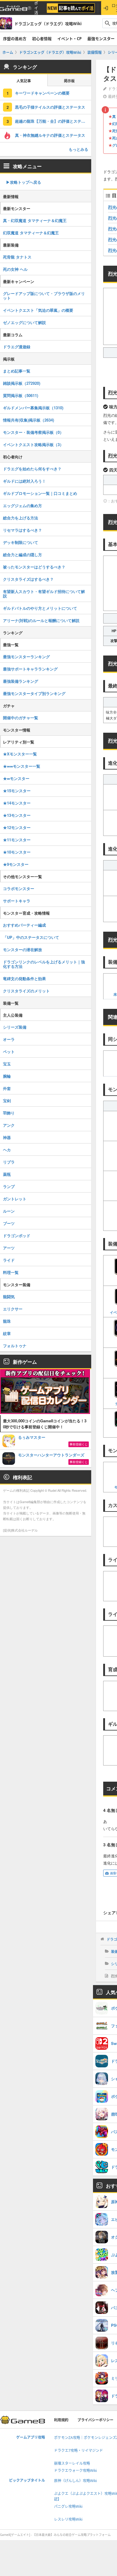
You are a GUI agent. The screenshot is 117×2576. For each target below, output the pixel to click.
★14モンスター (17, 803)
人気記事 (24, 81)
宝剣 (7, 1101)
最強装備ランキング (21, 681)
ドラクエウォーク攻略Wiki (75, 2471)
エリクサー (13, 1309)
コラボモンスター (19, 888)
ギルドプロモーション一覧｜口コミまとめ (40, 493)
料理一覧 (11, 1272)
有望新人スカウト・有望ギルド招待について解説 (44, 594)
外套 (7, 1088)
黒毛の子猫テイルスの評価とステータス (50, 107)
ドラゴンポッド (17, 1235)
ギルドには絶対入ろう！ (24, 481)
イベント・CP (69, 39)
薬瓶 (7, 1174)
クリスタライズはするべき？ (28, 579)
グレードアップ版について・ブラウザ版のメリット (44, 296)
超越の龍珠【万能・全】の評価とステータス (53, 121)
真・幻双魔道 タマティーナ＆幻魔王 (35, 220)
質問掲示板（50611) (21, 395)
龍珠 (7, 1321)
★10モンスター (17, 852)
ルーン (9, 1211)
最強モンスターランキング (26, 657)
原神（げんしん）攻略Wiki (75, 2481)
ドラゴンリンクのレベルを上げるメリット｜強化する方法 (44, 964)
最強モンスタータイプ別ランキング (34, 693)
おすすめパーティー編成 (24, 925)
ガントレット (15, 1199)
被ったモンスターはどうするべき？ (34, 567)
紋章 (7, 1333)
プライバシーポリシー (95, 2420)
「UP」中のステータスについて (31, 937)
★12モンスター (17, 827)
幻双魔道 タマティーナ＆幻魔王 (31, 233)
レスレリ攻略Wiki (68, 2519)
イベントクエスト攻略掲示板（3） (33, 444)
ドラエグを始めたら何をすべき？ (32, 469)
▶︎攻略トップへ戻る (24, 182)
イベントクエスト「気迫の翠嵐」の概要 (38, 310)
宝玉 (7, 1064)
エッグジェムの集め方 (22, 505)
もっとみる (78, 149)
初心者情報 (42, 39)
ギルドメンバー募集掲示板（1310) (33, 408)
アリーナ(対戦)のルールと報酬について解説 (41, 620)
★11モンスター (17, 840)
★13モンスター (17, 815)
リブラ (9, 1162)
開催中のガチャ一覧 (21, 718)
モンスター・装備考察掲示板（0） (33, 432)
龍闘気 (9, 1297)
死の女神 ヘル (15, 269)
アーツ (9, 1248)
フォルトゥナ (15, 1346)
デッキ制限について (21, 542)
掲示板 (69, 81)
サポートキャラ (17, 901)
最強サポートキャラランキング (30, 669)
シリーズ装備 (15, 1027)
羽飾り (9, 1113)
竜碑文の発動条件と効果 (24, 978)
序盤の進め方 (15, 39)
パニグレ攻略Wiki (68, 2506)
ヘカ (7, 1150)
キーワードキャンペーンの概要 (42, 93)
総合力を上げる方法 (21, 518)
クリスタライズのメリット (26, 991)
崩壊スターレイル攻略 (72, 2463)
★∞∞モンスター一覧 (22, 766)
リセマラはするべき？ (22, 530)
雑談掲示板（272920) (22, 383)
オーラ (9, 1039)
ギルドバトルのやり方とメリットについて (40, 608)
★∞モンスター (16, 778)
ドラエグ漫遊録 (17, 347)
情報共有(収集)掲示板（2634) (28, 420)
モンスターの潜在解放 (22, 949)
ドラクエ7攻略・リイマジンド (78, 2450)
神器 (7, 1137)
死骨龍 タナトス (17, 257)
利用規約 (61, 2420)
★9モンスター (16, 864)
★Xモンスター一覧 (20, 754)
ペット (9, 1051)
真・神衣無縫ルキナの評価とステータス (50, 135)
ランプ (9, 1186)
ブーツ (9, 1223)
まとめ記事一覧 (17, 371)
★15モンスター (17, 791)
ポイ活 (36, 8)
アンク (9, 1125)
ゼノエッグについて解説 (24, 322)
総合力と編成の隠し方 (22, 555)
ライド (9, 1260)
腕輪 (7, 1076)
